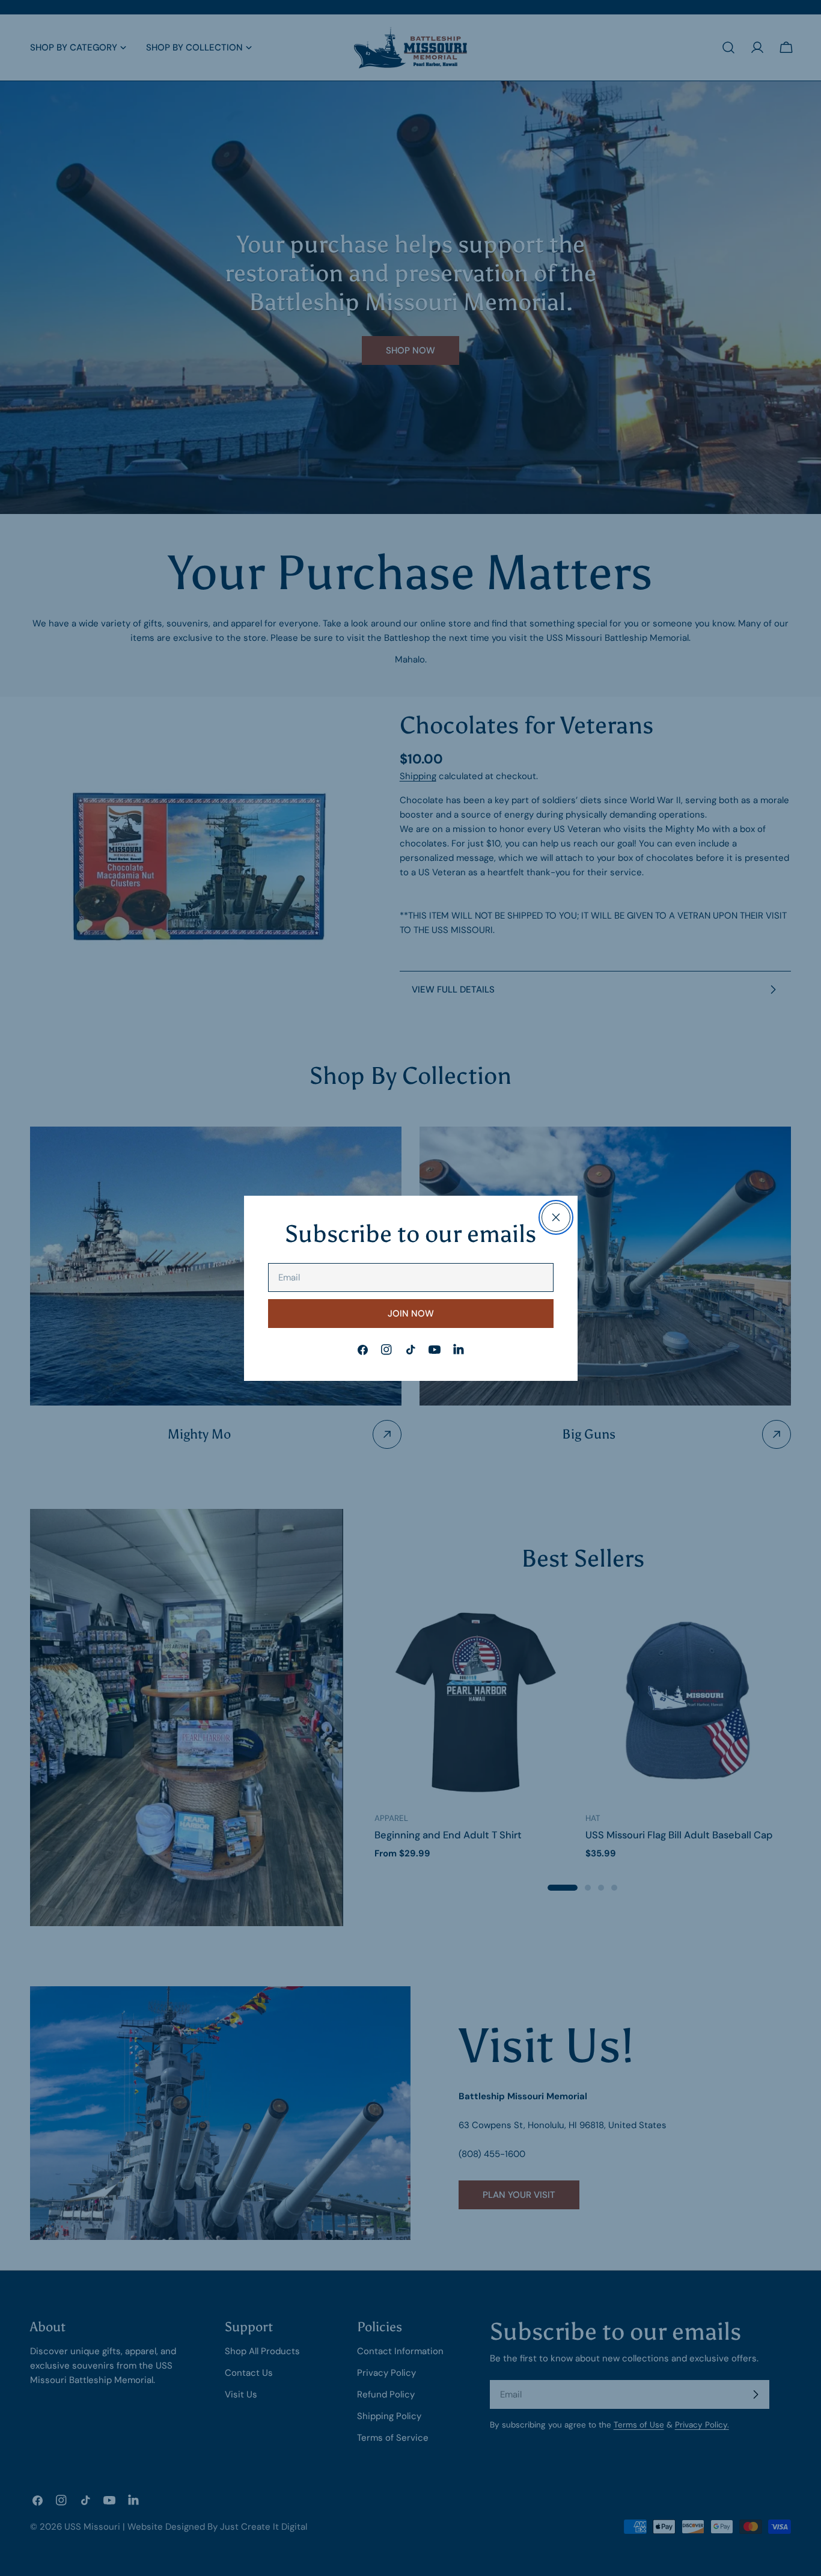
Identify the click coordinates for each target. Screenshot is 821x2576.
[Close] (556, 1217)
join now (411, 1314)
